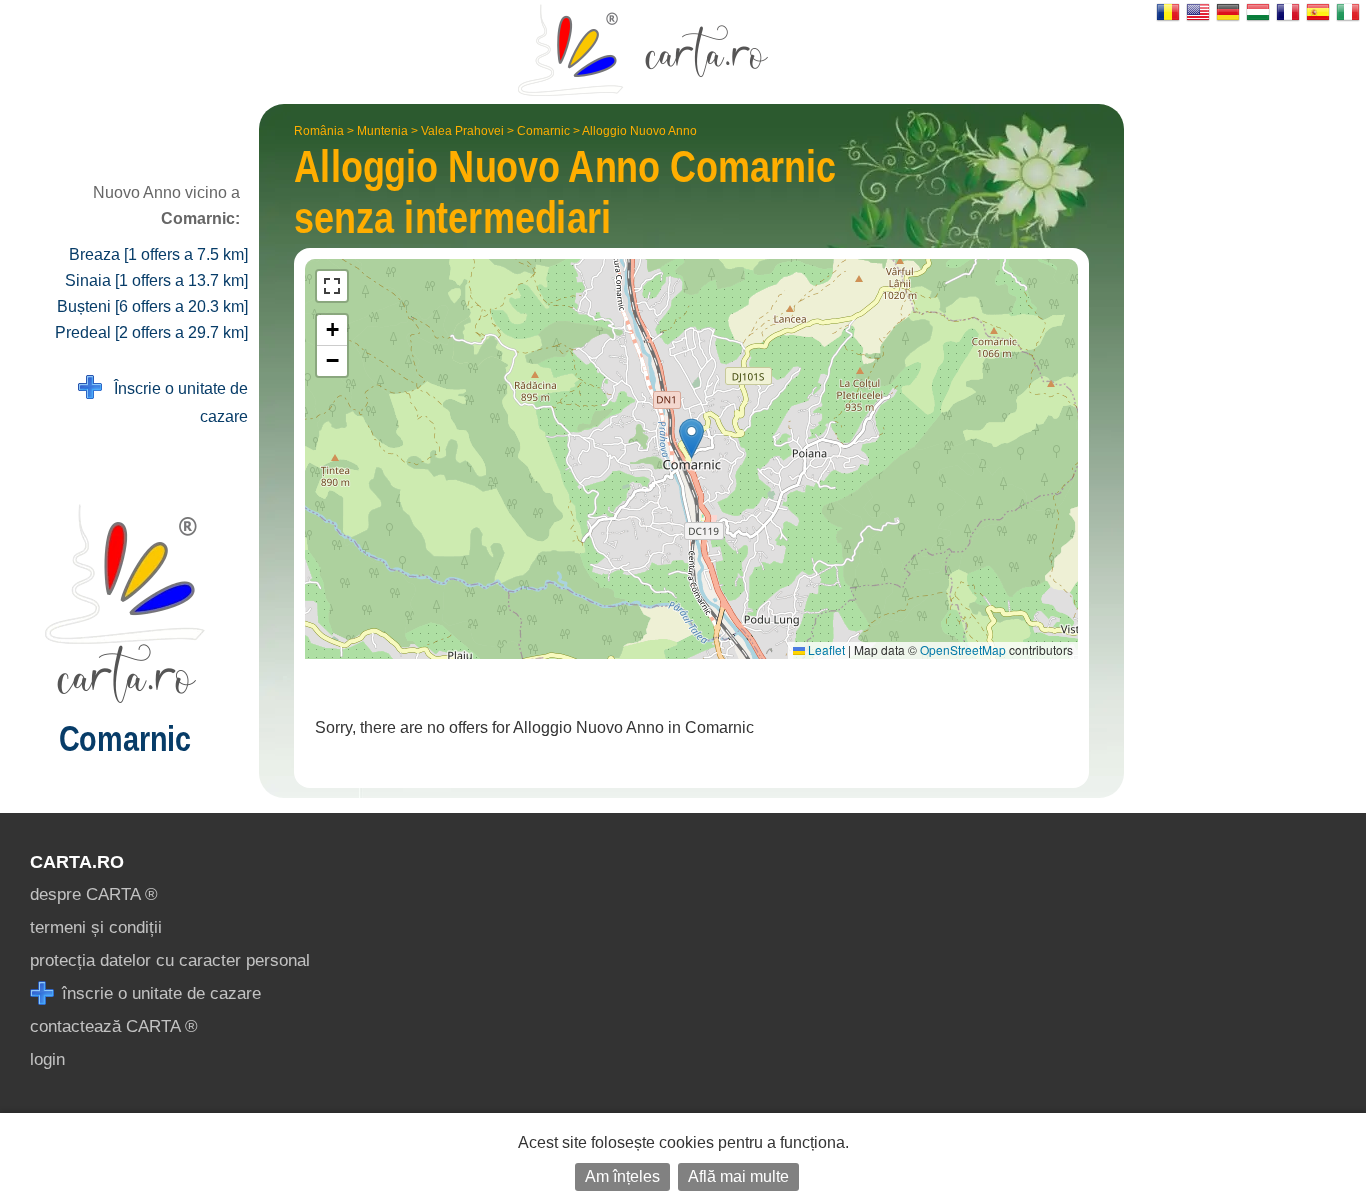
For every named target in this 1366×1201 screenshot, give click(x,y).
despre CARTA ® (94, 894)
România (319, 131)
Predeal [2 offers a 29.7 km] (151, 332)
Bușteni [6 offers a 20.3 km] (152, 306)
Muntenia (382, 131)
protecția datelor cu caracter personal (170, 960)
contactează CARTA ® (114, 1026)
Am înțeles (622, 1176)
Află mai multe (738, 1176)
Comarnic (543, 131)
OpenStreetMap (963, 649)
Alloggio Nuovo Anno (639, 131)
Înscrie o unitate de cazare (175, 402)
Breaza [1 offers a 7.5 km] (158, 254)
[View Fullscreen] (332, 286)
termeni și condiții (96, 927)
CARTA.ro (77, 862)
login (47, 1059)
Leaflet (825, 649)
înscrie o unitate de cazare (159, 993)
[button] (691, 438)
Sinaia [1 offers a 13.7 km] (156, 280)
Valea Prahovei (462, 131)
